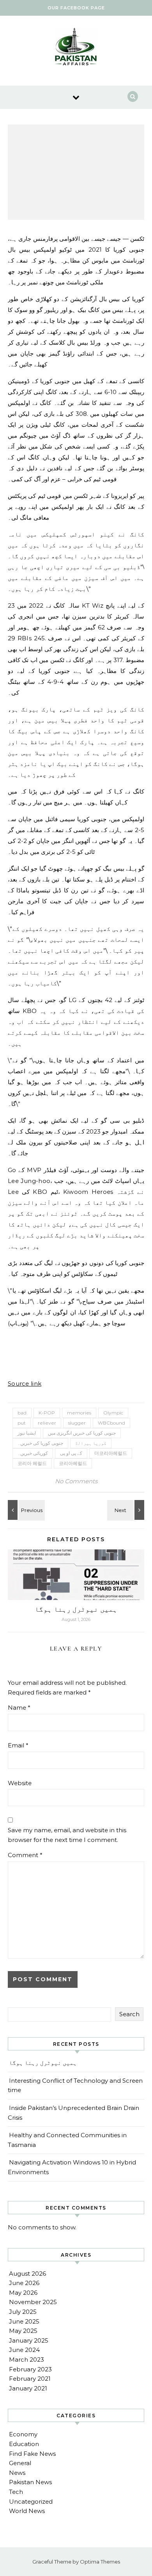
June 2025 (24, 2321)
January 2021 (28, 2388)
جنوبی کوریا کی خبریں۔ (40, 1443)
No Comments (76, 1481)
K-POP (47, 1413)
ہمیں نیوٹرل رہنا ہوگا (76, 1609)
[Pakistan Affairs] (76, 48)
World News (27, 2511)
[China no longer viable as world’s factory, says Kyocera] (127, 1510)
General (20, 2463)
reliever (47, 1423)
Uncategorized (31, 2502)
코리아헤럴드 (73, 1463)
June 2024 (24, 2350)
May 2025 (23, 2331)
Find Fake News (32, 2454)
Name (19, 1708)
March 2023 (27, 2360)
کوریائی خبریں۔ (33, 1453)
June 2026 (24, 2283)
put (22, 1423)
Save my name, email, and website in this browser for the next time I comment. (67, 1835)
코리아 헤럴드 (32, 1463)
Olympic (113, 1413)
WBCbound (111, 1423)
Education (24, 2444)
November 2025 (33, 2302)
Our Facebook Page (76, 8)
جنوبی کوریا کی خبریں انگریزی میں (82, 1433)
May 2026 (23, 2293)
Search (129, 2014)
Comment (25, 1855)
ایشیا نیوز (27, 1433)
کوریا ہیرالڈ (91, 1443)
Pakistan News (30, 2482)
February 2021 (30, 2379)
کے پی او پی (71, 1453)
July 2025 (23, 2312)
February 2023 (30, 2369)
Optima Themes (100, 2562)
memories (79, 1413)
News (17, 2473)
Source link (25, 1384)
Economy (23, 2434)
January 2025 (29, 2340)
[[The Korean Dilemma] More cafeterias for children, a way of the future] (25, 1510)
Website (20, 1783)
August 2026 (27, 2274)
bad (22, 1413)
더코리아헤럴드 (111, 1453)
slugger (77, 1423)
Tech (16, 2492)
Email (18, 1745)
